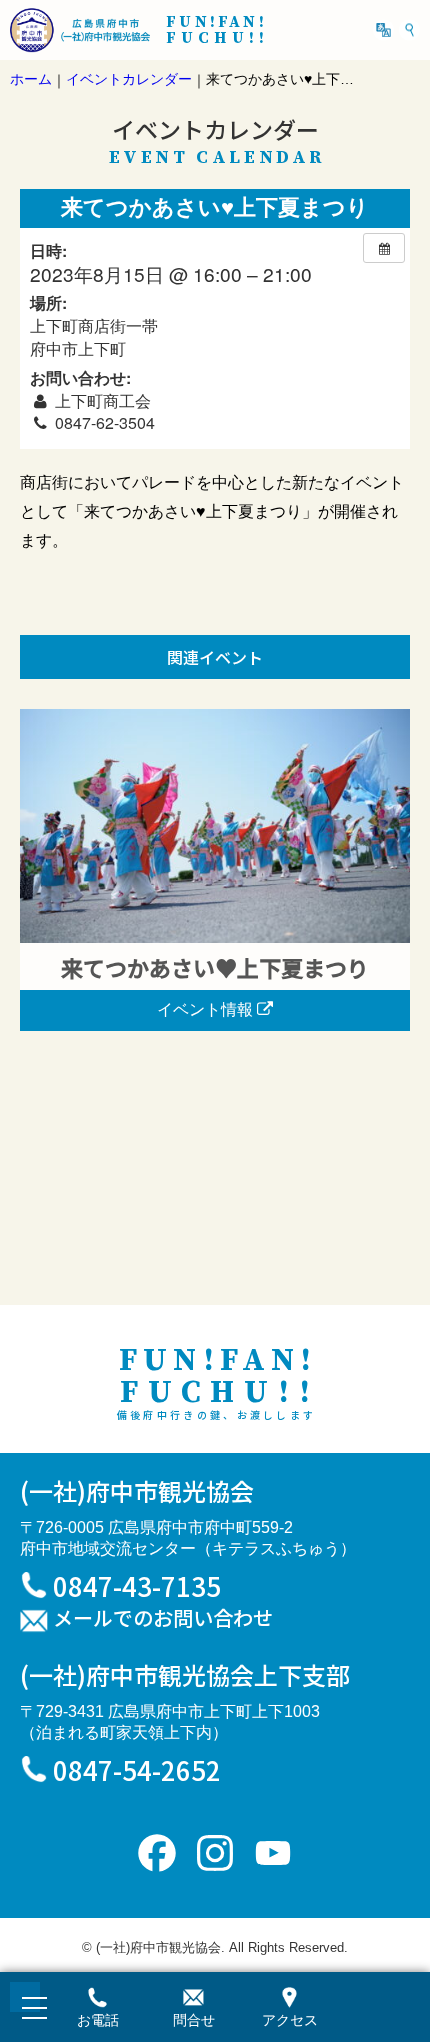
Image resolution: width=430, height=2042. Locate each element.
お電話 (98, 2020)
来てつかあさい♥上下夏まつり (215, 967)
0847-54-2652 (137, 1769)
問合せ (194, 2020)
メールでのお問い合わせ (163, 1619)
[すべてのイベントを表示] (384, 248)
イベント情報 (207, 1009)
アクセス (290, 2020)
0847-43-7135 (137, 1585)
